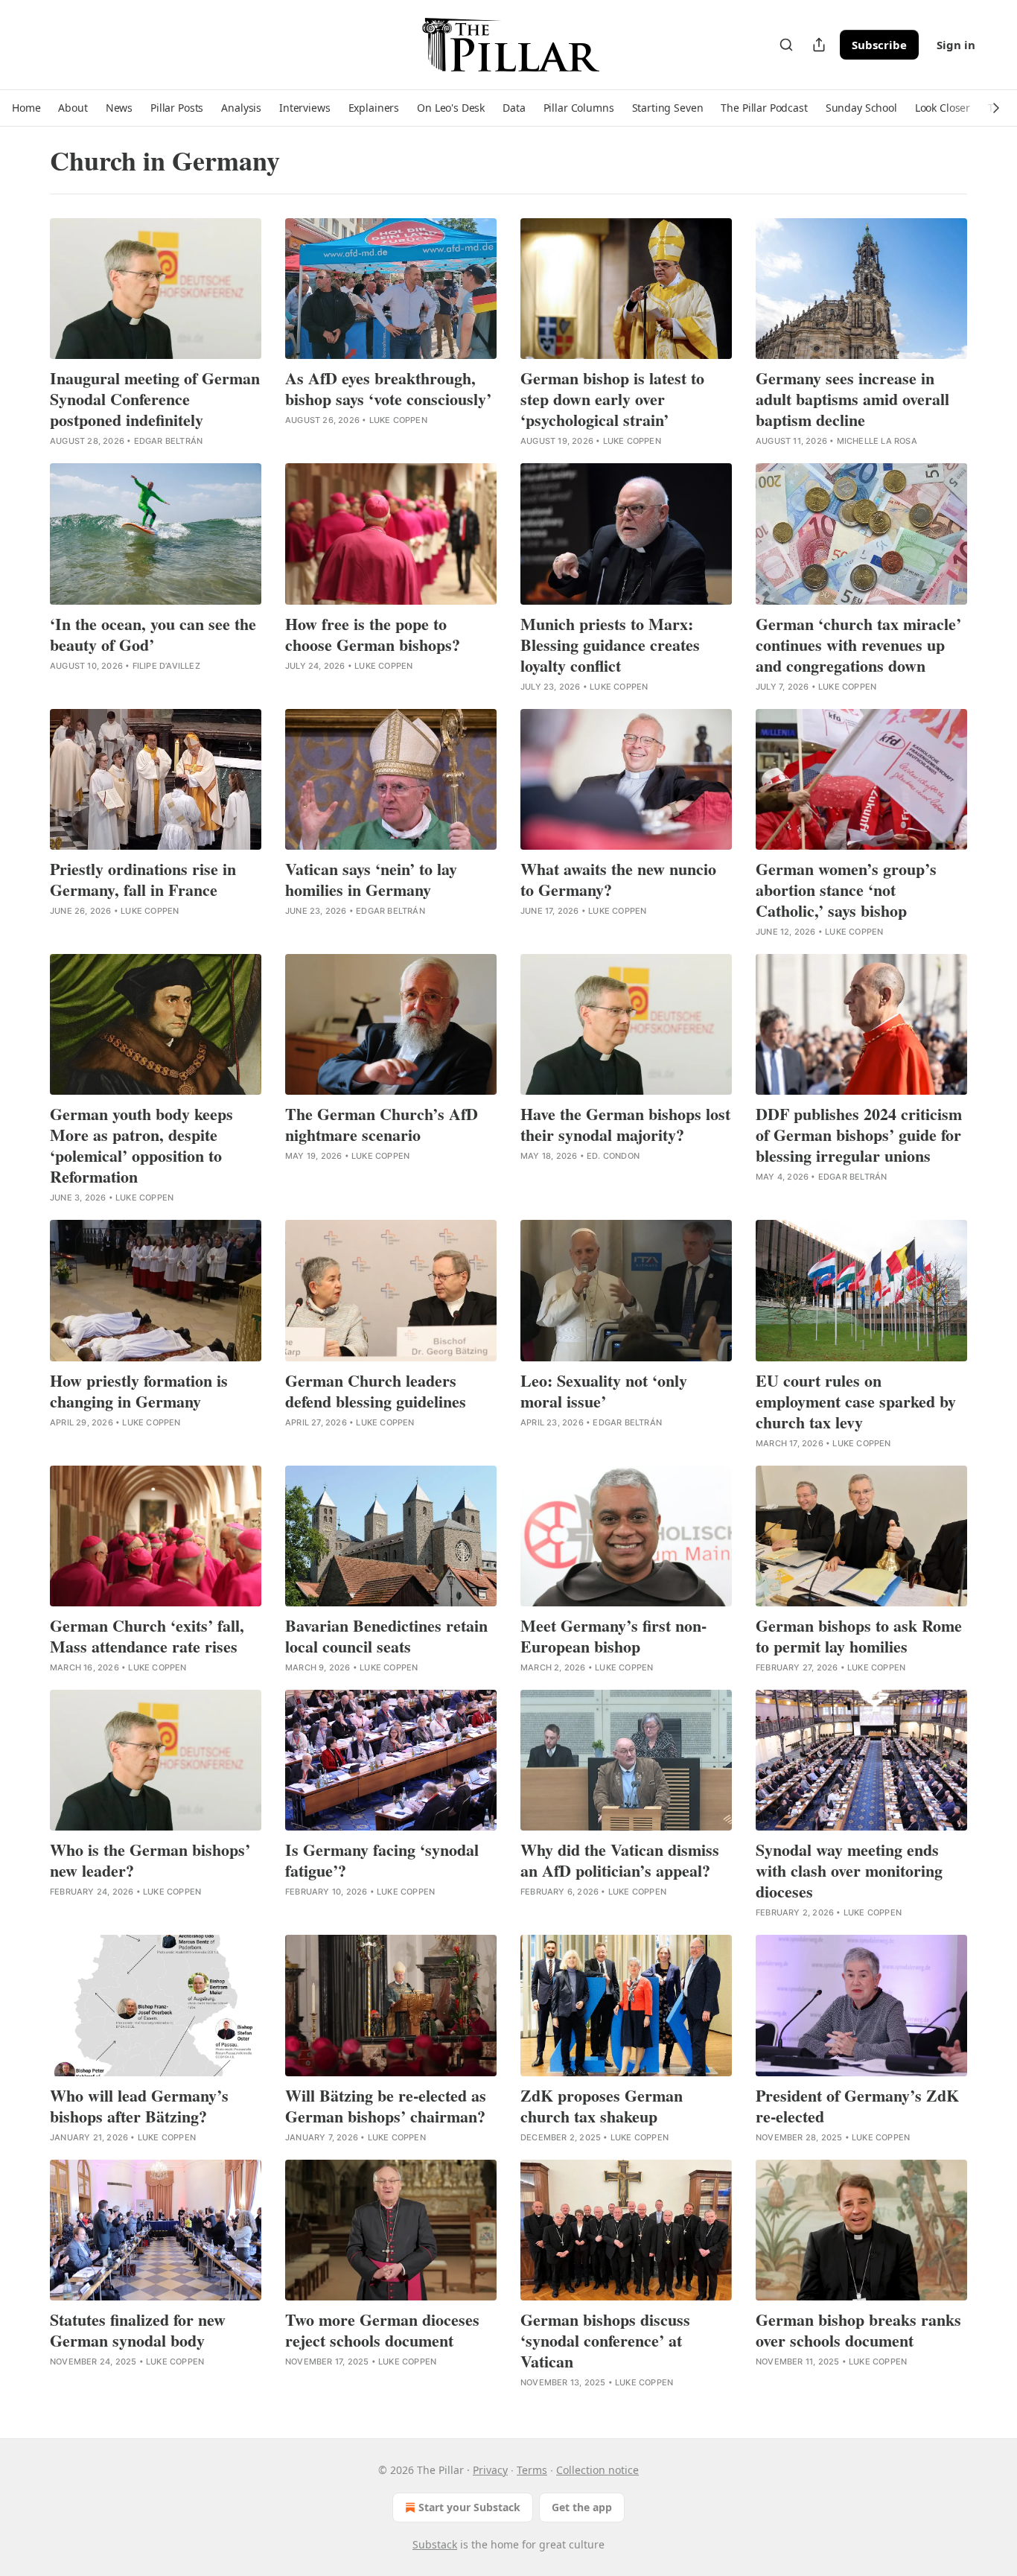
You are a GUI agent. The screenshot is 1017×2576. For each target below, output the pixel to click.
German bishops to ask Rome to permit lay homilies (859, 1636)
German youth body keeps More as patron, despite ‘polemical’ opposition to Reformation (141, 1145)
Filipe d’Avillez (166, 666)
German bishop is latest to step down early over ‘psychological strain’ (612, 399)
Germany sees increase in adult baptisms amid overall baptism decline (852, 399)
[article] (156, 333)
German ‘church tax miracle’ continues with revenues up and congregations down (858, 645)
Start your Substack (469, 2507)
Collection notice (597, 2470)
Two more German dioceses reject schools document (382, 2330)
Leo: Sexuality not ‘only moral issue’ (604, 1391)
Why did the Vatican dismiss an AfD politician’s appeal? (620, 1860)
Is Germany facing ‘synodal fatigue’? (382, 1860)
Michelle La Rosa (877, 441)
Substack (435, 2544)
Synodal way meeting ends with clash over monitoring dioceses (849, 1871)
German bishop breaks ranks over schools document (858, 2330)
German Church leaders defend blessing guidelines (376, 1391)
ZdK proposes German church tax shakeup (602, 2106)
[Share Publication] (819, 45)
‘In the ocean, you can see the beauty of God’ (153, 635)
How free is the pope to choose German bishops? (373, 635)
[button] (26, 108)
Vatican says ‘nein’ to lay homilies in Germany (371, 880)
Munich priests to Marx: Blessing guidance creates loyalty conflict (610, 645)
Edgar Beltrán (169, 441)
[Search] (786, 45)
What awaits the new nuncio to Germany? (618, 880)
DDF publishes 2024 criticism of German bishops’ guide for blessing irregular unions (859, 1135)
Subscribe (879, 45)
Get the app (582, 2507)
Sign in (956, 45)
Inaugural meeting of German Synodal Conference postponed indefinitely (155, 399)
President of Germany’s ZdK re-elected (857, 2106)
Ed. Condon (613, 1156)
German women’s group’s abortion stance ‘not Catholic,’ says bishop (846, 890)
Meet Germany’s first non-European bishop (613, 1636)
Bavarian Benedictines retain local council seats (386, 1636)
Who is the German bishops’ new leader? (150, 1860)
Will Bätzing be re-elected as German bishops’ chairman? (386, 2106)
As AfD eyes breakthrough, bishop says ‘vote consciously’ (388, 389)
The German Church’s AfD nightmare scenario (382, 1125)
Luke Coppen (398, 420)
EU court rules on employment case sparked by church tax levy (856, 1402)
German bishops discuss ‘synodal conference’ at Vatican (605, 2341)
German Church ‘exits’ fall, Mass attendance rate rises (147, 1636)
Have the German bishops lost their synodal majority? (625, 1125)
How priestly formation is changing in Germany (139, 1391)
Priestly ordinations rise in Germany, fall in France (143, 880)
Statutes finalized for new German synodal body (138, 2330)
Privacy (490, 2470)
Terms (532, 2470)
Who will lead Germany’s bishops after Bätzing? (139, 2106)
